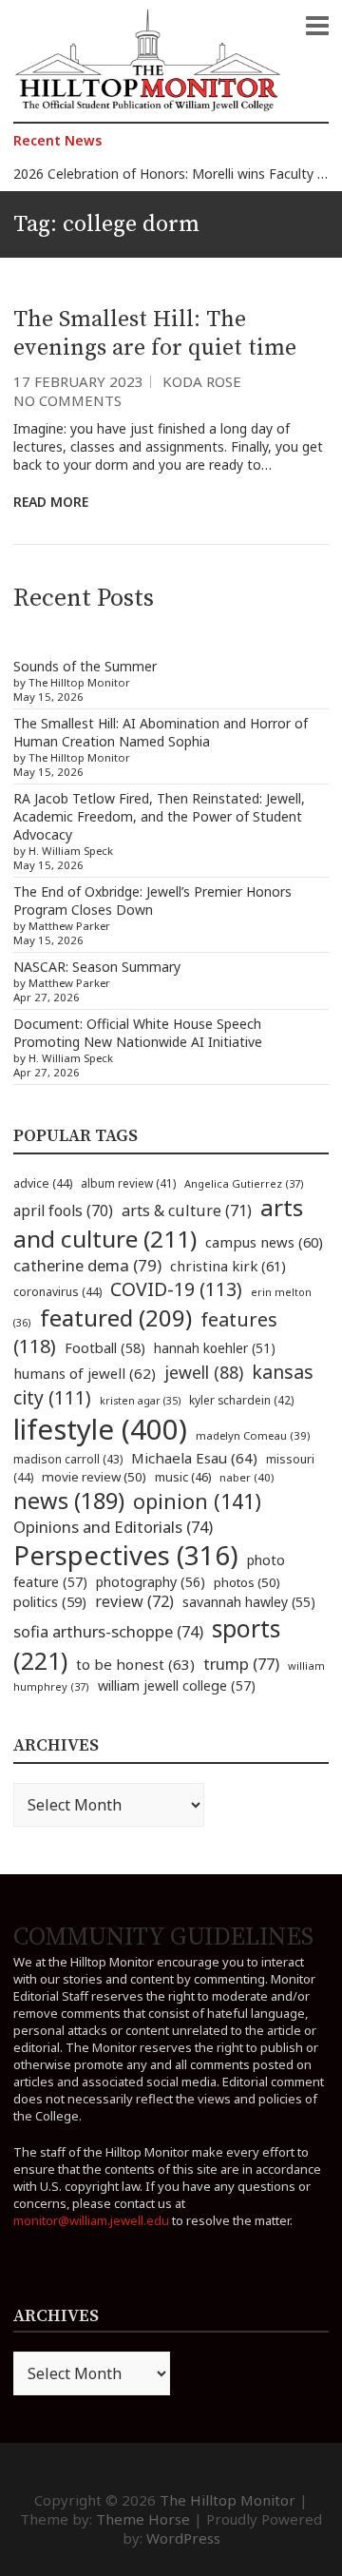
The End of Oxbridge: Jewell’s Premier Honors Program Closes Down (152, 901)
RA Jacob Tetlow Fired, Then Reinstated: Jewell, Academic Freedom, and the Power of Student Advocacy (159, 816)
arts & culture (187, 1211)
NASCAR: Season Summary (97, 967)
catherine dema (87, 1265)
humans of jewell (85, 1373)
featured (116, 1317)
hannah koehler (215, 1348)
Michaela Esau (194, 1458)
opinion (197, 1501)
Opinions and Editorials (113, 1527)
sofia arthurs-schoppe (108, 1631)
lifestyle (100, 1429)
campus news (264, 1242)
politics (50, 1601)
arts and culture (158, 1223)
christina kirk (228, 1266)
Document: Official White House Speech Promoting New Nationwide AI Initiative (138, 1033)
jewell (204, 1372)
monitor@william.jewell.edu (91, 2220)
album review (128, 1183)
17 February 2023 (78, 381)
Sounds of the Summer (85, 666)
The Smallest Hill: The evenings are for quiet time (155, 334)
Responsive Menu (317, 26)
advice (43, 1183)
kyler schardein (241, 1400)
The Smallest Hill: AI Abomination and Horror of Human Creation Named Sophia (161, 732)
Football (105, 1348)
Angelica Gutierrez (244, 1183)
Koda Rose (202, 381)
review (134, 1601)
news (69, 1501)
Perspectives (126, 1555)
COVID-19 (176, 1289)
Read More (51, 502)
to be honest (135, 1664)
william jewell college (177, 1685)
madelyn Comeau (253, 1435)
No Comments (67, 400)
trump (241, 1664)
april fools (63, 1211)
